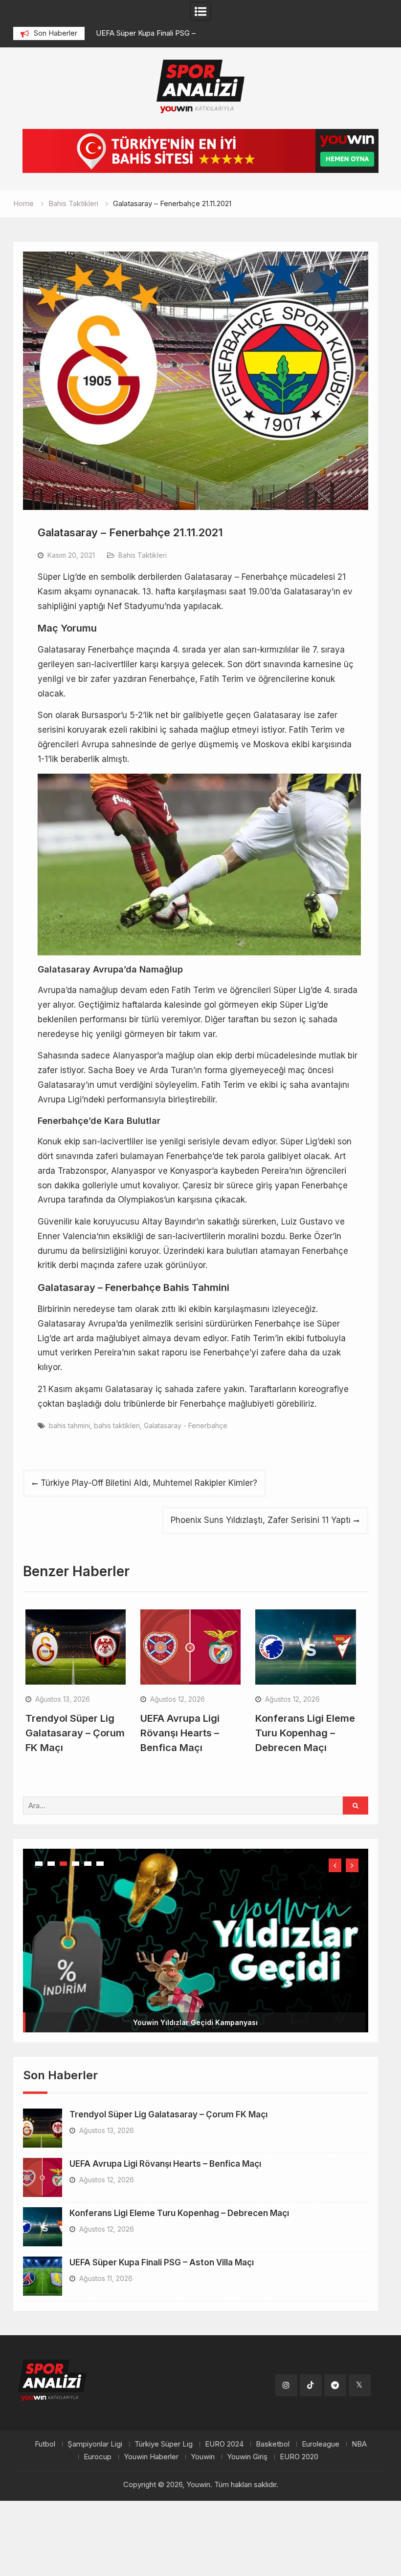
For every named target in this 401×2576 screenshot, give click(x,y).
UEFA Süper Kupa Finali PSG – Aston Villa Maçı (162, 2262)
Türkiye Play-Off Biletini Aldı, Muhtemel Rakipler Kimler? (149, 1483)
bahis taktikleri (117, 1425)
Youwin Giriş (247, 2457)
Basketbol (273, 2444)
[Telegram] (335, 2385)
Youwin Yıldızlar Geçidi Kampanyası (195, 2022)
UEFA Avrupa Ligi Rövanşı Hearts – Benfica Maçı (180, 1733)
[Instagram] (286, 2385)
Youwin (203, 2457)
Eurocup (98, 2457)
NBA (359, 2444)
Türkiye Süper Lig (164, 2444)
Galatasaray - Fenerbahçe (186, 1425)
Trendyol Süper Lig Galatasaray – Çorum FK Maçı (75, 1733)
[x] (360, 2385)
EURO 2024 (224, 2444)
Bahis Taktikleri (143, 555)
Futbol (45, 2444)
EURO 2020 (299, 2457)
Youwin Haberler (151, 2457)
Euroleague (321, 2444)
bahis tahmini (69, 1425)
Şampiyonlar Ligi (95, 2444)
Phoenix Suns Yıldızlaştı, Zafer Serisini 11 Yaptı (261, 1520)
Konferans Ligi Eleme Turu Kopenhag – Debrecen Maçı (305, 1733)
